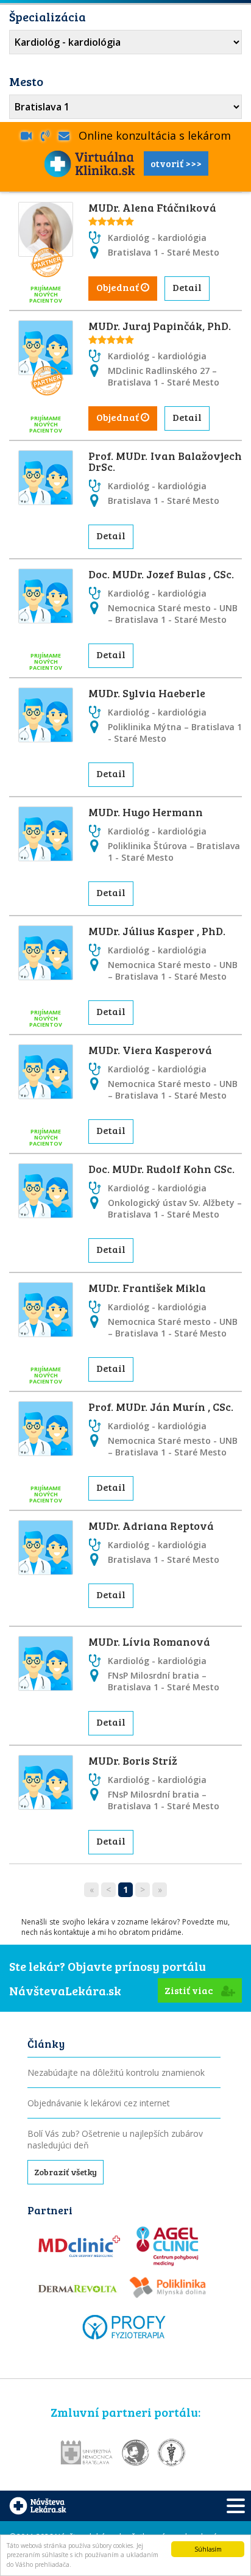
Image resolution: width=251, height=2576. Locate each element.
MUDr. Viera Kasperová (150, 1050)
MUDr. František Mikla (147, 1288)
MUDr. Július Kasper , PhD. (157, 931)
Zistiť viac (190, 1990)
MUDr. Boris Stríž (133, 1760)
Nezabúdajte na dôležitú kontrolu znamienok (116, 2072)
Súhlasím (208, 2549)
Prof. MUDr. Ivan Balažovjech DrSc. (165, 461)
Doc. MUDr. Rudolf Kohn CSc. (161, 1169)
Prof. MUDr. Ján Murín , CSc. (161, 1407)
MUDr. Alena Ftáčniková (152, 207)
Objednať (118, 287)
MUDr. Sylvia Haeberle (147, 693)
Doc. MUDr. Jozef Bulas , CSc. (161, 574)
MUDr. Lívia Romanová (149, 1641)
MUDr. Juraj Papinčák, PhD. (160, 326)
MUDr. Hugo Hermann (146, 812)
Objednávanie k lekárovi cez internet (99, 2103)
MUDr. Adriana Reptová (151, 1526)
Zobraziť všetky (65, 2172)
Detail (187, 287)
